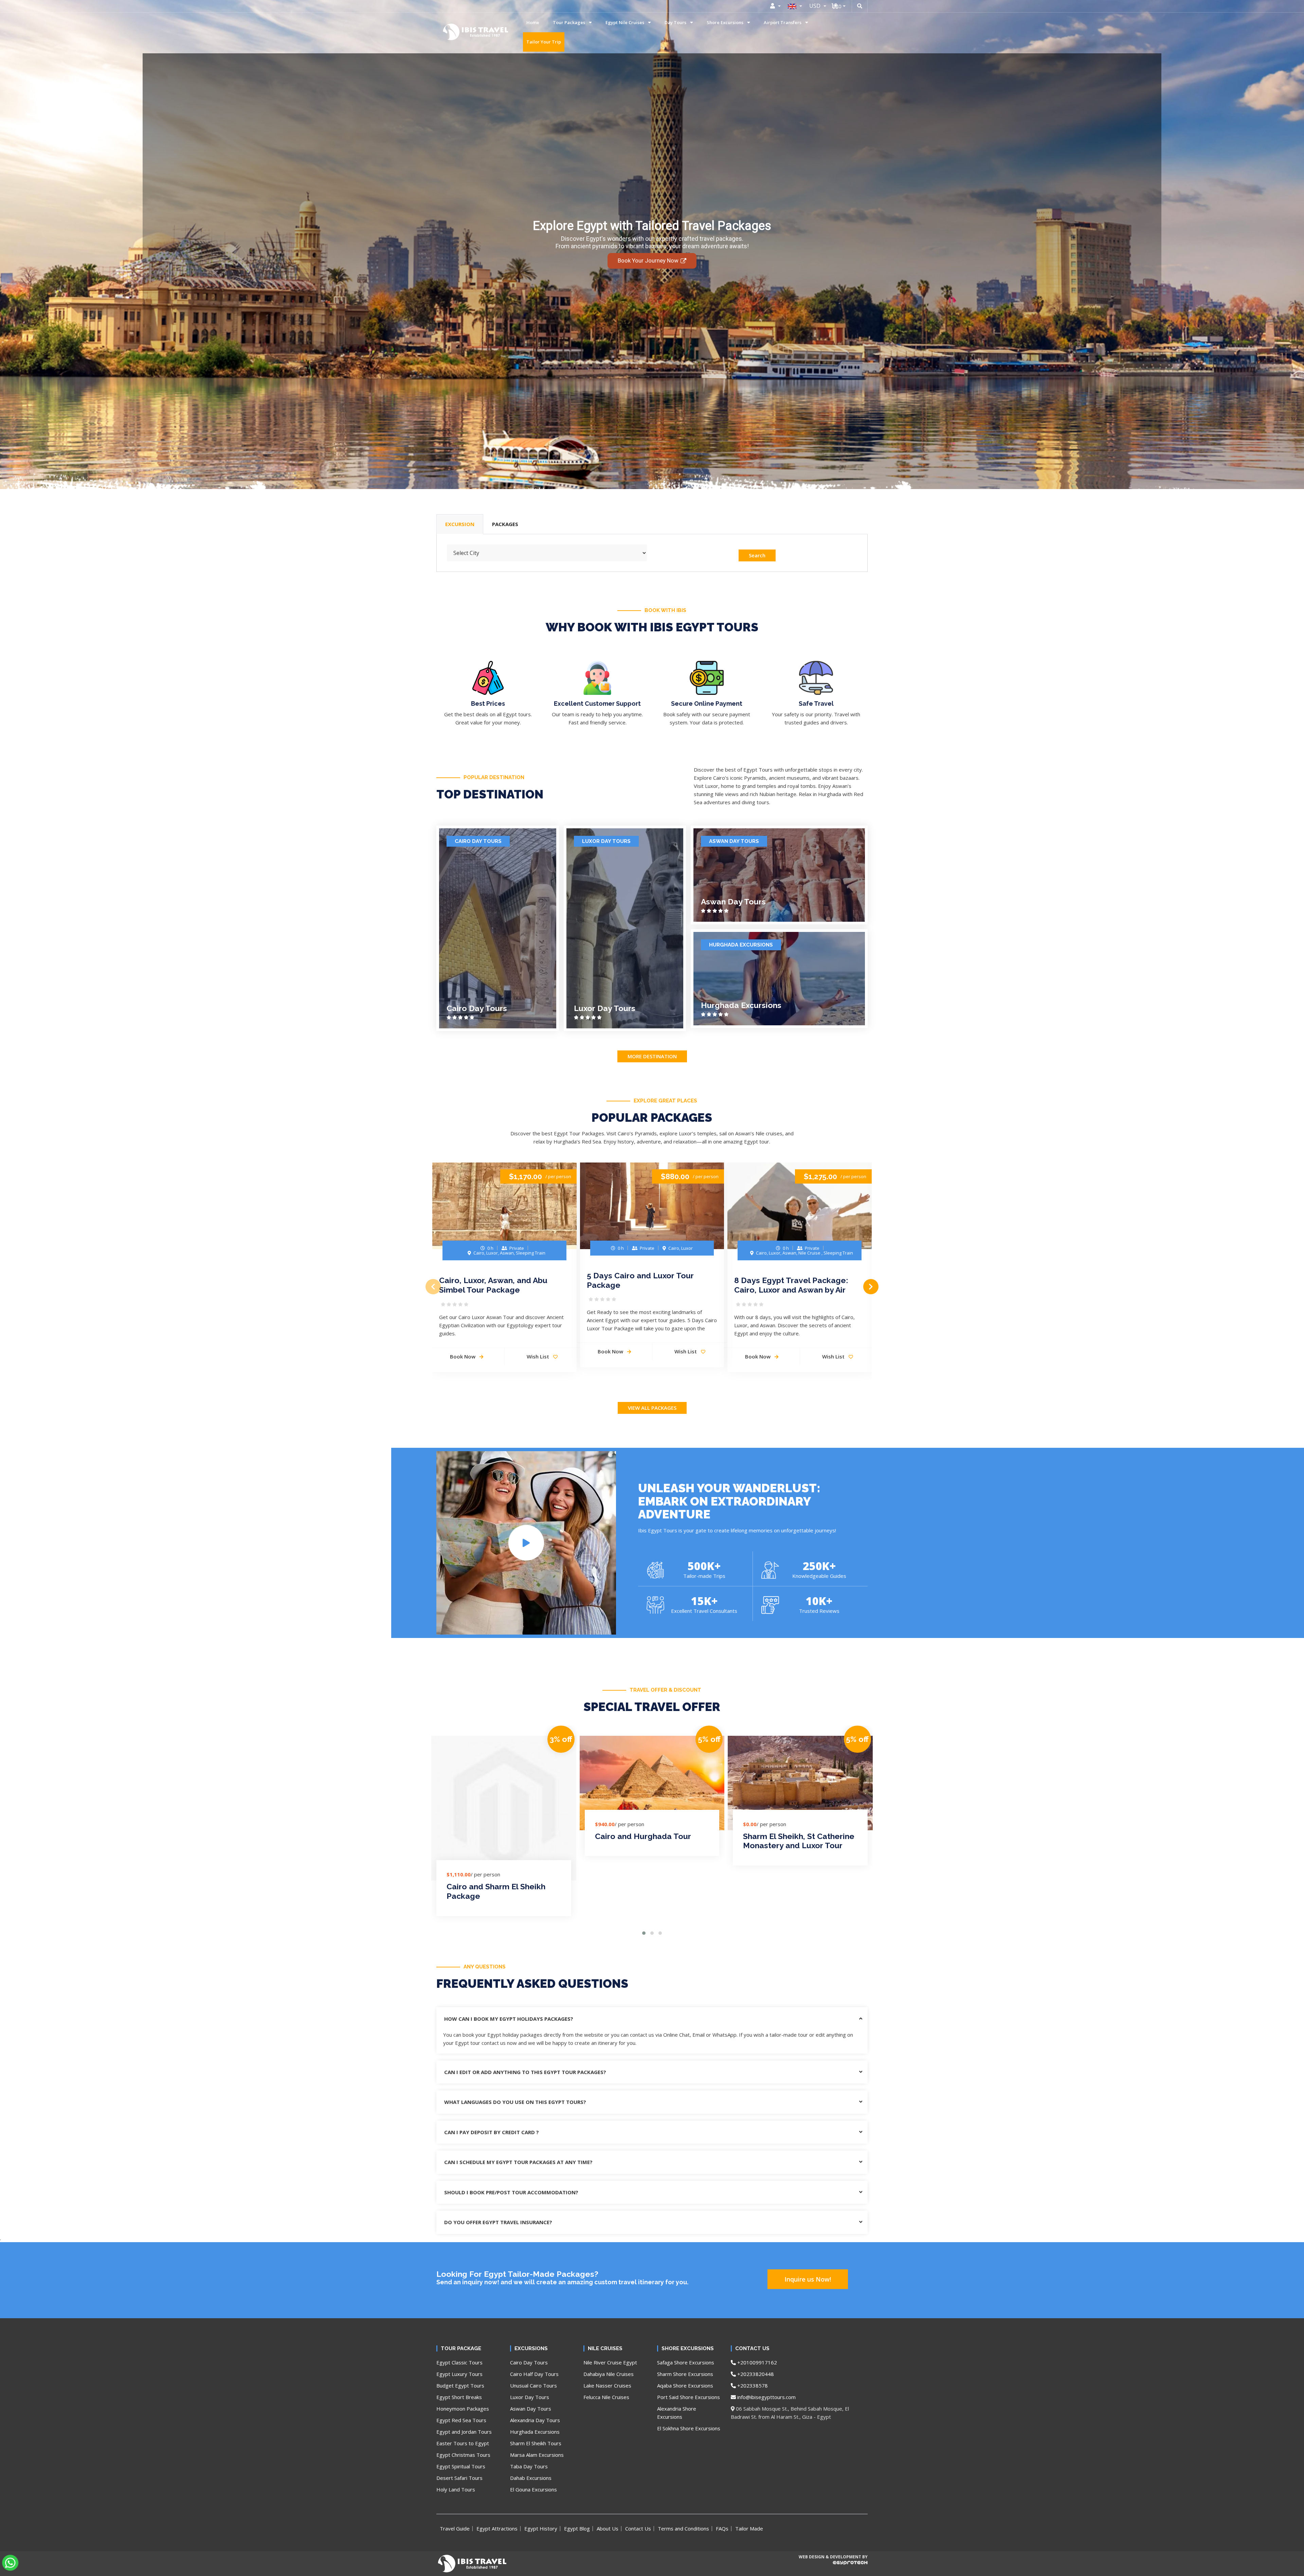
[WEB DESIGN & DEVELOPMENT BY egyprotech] (833, 2569)
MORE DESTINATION (652, 1056)
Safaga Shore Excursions (686, 2362)
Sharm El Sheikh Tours (536, 2443)
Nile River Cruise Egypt (610, 2362)
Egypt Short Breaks (459, 2397)
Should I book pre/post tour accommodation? (511, 2192)
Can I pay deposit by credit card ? (492, 2132)
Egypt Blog (577, 2528)
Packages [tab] (505, 524)
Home (533, 22)
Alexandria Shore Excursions (677, 2413)
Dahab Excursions (531, 2478)
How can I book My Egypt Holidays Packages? (509, 2019)
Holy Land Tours (456, 2489)
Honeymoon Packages (463, 2409)
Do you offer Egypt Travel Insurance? (498, 2222)
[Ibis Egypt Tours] (453, 32)
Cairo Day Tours (478, 841)
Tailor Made (749, 2528)
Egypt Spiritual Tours (461, 2466)
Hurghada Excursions (741, 945)
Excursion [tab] (460, 524)
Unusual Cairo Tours (533, 2385)
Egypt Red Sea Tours (461, 2420)
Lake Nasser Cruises (607, 2385)
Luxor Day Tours (606, 841)
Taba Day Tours (529, 2466)
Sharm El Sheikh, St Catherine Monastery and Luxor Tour (799, 1841)
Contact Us (638, 2528)
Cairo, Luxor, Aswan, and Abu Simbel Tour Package (493, 1285)
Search (757, 555)
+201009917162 (756, 2362)
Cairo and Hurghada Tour (643, 1836)
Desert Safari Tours (459, 2478)
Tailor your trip (544, 42)
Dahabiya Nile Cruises (609, 2374)
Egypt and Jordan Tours (464, 2432)
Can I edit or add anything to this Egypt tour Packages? (525, 2072)
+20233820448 (755, 2374)
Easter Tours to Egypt (463, 2443)
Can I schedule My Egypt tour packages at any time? (518, 2162)
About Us (608, 2528)
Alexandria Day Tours (535, 2420)
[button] (644, 1933)
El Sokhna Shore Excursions (689, 2428)
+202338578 (752, 2385)
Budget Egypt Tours (460, 2385)
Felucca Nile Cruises (606, 2397)
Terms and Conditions (683, 2528)
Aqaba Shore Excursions (685, 2385)
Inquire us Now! (808, 2279)
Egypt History (541, 2528)
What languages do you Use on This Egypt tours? (515, 2102)
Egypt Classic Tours (459, 2362)
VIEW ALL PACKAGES (652, 1408)
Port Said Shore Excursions (689, 2397)
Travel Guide (455, 2528)
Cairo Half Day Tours (534, 2374)
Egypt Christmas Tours (463, 2455)
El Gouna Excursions (533, 2489)
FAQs (722, 2528)
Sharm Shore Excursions (685, 2374)
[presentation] (433, 1287)
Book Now (463, 1356)
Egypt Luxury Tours (459, 2374)
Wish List (539, 1356)
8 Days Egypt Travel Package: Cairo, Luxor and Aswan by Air (791, 1285)
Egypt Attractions (497, 2528)
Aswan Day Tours (734, 841)
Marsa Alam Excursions (537, 2455)
